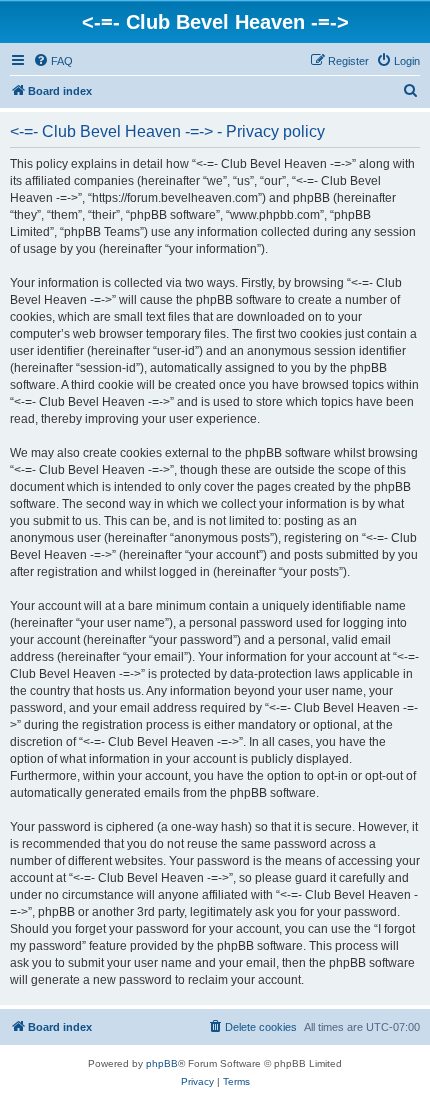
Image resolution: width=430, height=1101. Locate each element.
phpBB (162, 1063)
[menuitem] (53, 61)
